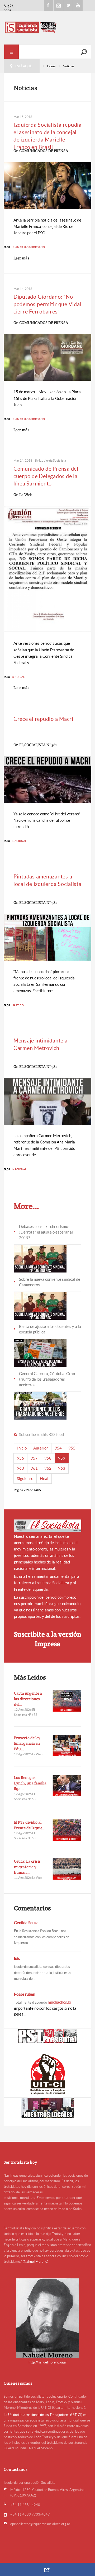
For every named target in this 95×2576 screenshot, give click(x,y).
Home (51, 66)
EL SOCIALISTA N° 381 (38, 745)
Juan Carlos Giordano (29, 247)
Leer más (21, 258)
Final (44, 1479)
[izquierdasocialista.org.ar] (47, 27)
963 (62, 1468)
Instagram (58, 6)
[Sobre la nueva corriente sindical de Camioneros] (40, 1305)
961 (34, 1468)
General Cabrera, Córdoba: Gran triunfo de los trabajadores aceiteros (47, 1379)
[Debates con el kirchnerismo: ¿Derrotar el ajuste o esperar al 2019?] (40, 1258)
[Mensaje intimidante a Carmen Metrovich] (48, 1101)
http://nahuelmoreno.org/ (47, 2362)
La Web (26, 495)
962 (48, 1468)
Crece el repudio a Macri (43, 719)
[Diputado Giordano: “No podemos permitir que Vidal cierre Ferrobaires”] (48, 357)
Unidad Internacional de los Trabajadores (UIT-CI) (45, 2415)
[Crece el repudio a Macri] (48, 779)
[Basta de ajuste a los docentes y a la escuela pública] (40, 1352)
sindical (18, 677)
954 (58, 1448)
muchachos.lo (59, 2002)
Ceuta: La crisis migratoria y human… (27, 1867)
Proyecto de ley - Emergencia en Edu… (28, 1743)
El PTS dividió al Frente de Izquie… (30, 1825)
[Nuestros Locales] (47, 2108)
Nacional (19, 841)
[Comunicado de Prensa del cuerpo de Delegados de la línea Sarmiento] (48, 569)
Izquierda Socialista (53, 460)
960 (20, 1468)
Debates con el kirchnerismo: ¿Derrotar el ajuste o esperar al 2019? (46, 1232)
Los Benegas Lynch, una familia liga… (30, 1783)
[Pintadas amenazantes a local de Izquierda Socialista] (48, 937)
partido (18, 1005)
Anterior (41, 1448)
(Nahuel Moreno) (35, 2262)
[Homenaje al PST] (47, 2036)
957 (34, 1458)
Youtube (78, 6)
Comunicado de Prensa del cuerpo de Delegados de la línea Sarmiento (46, 476)
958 (48, 1458)
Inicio (22, 1448)
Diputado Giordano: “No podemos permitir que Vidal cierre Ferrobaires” (47, 304)
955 (72, 1448)
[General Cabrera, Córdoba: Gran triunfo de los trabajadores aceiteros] (40, 1405)
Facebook (49, 6)
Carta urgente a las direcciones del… (28, 1699)
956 (20, 1458)
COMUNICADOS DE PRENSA (44, 151)
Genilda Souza (26, 1923)
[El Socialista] (48, 1526)
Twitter (68, 6)
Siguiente (25, 1479)
